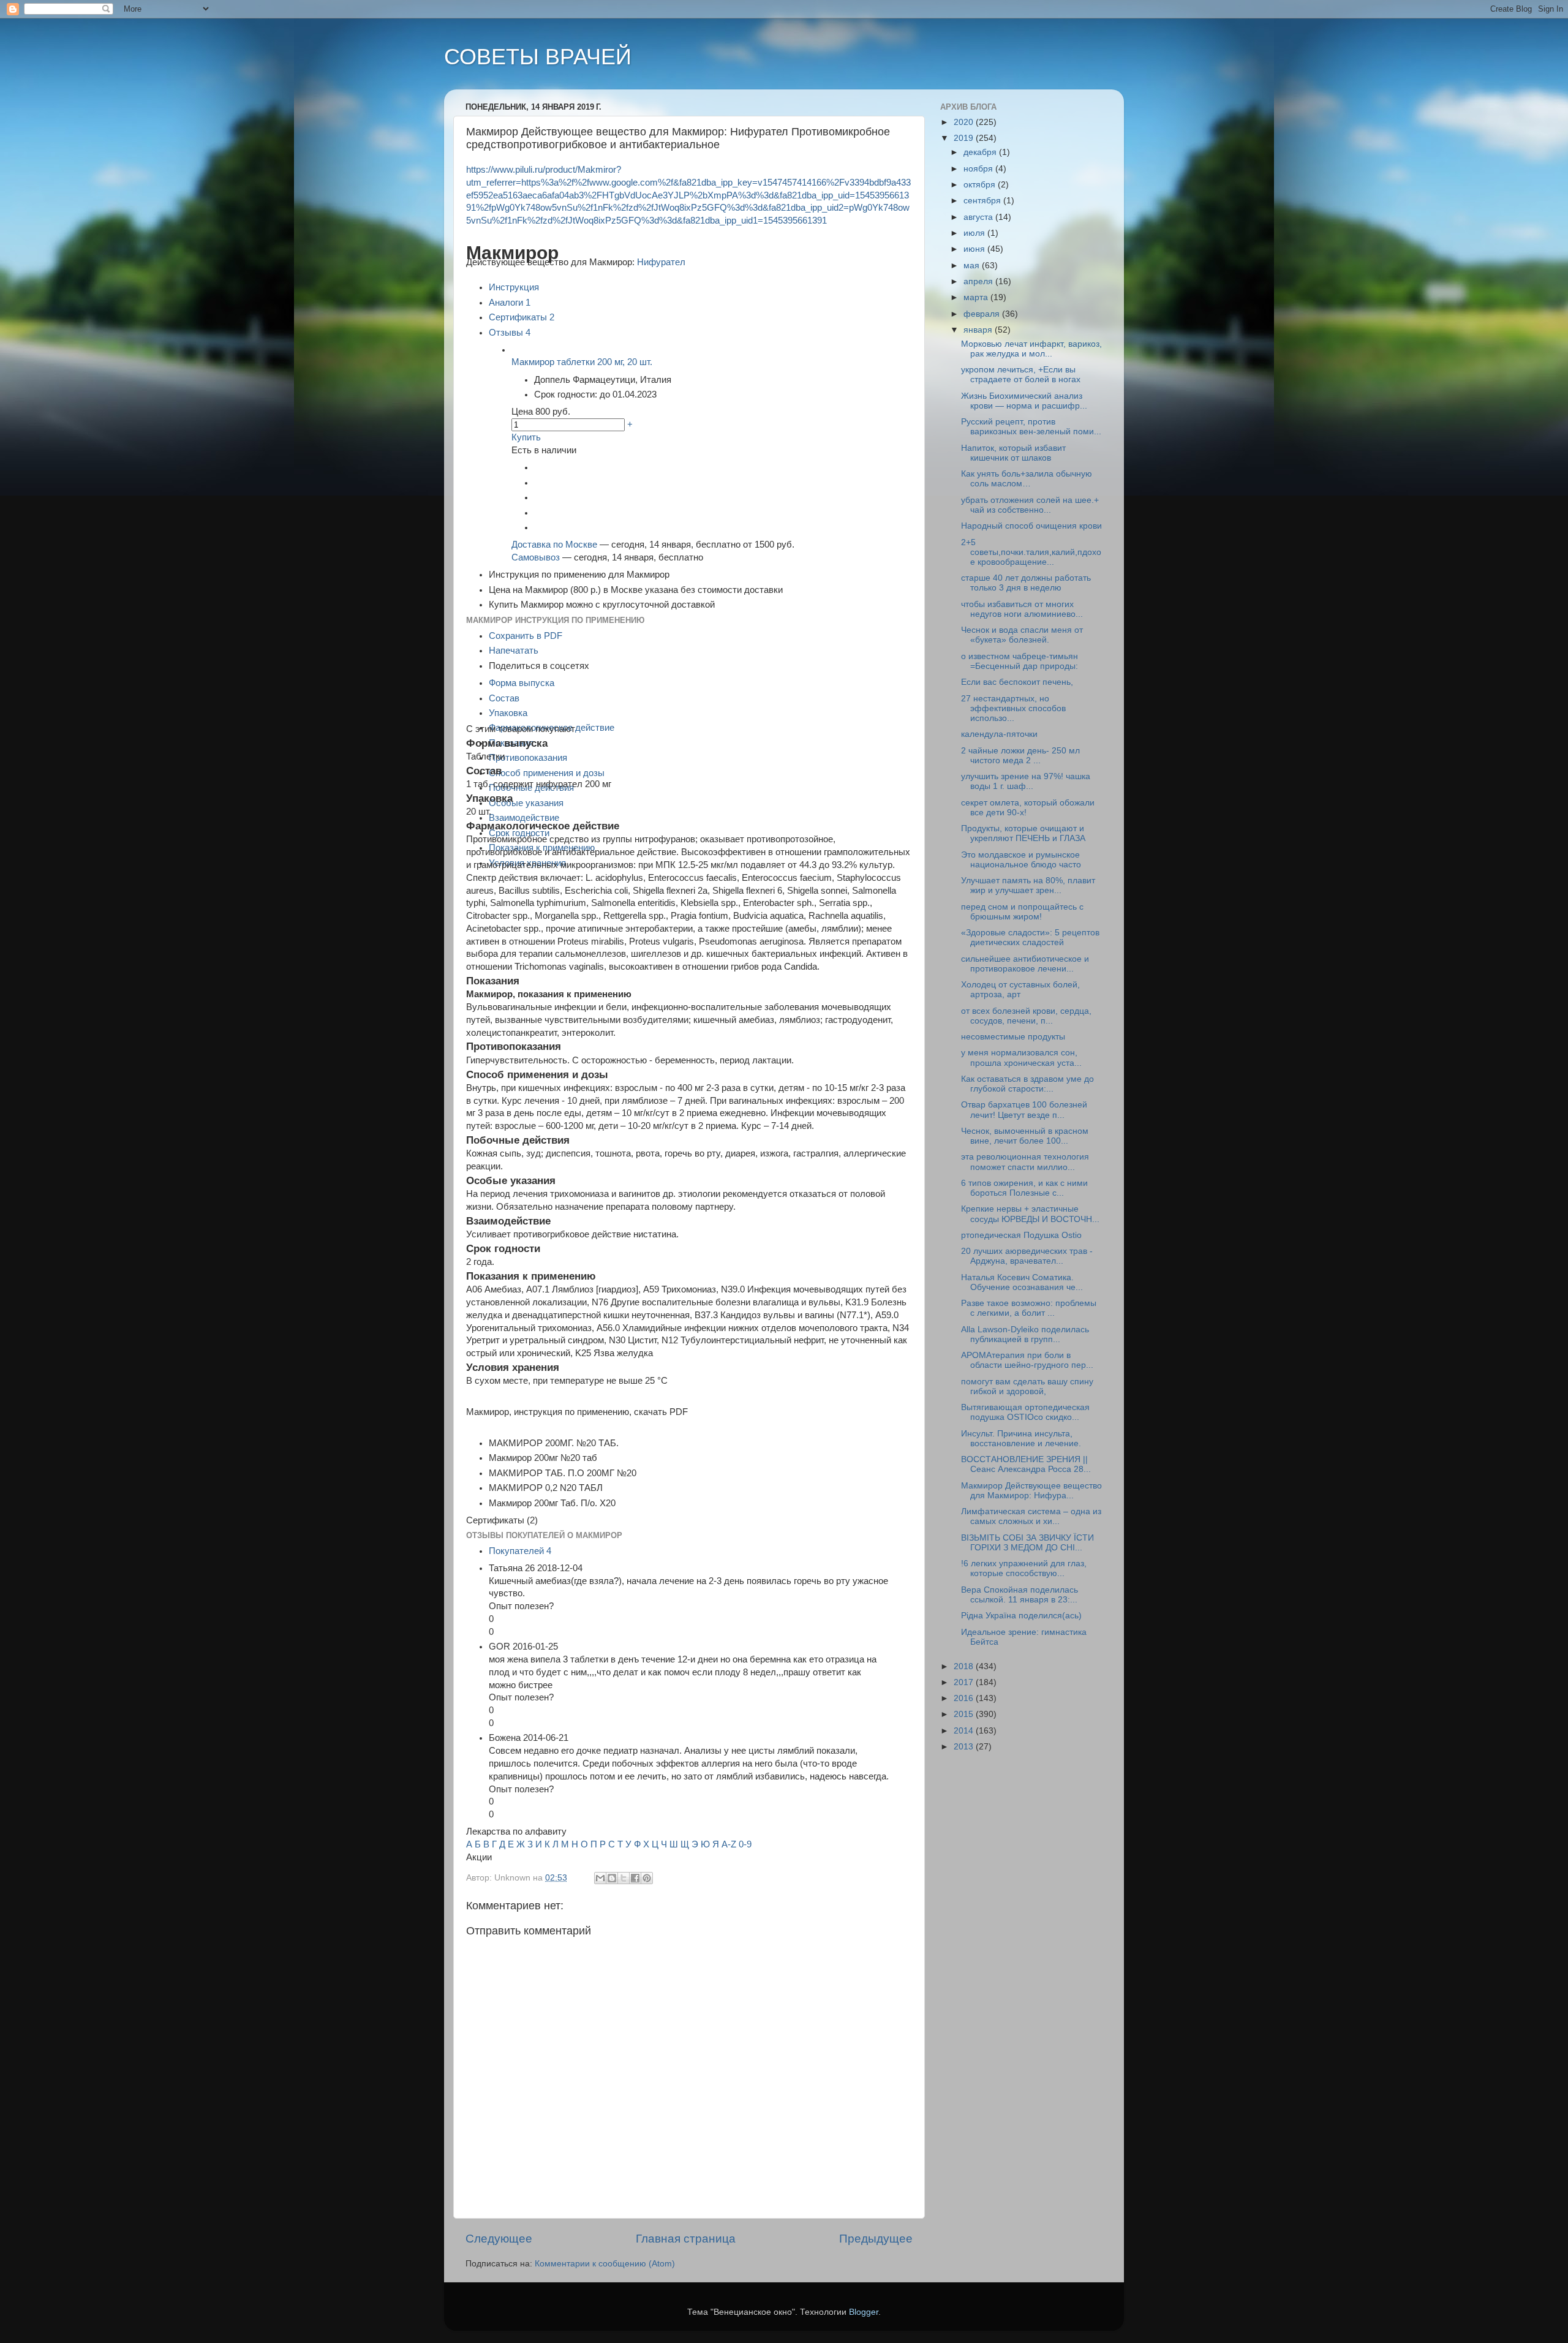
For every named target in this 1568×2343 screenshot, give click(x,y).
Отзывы (510, 333)
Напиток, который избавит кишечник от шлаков (1013, 453)
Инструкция (514, 287)
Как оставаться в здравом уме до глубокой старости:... (1027, 1084)
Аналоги (510, 303)
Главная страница (686, 2239)
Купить (526, 437)
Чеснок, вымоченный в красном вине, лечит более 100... (1025, 1136)
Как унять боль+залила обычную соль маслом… (1027, 479)
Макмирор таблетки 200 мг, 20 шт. (582, 362)
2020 (965, 122)
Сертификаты (522, 317)
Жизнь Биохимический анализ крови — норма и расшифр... (1024, 401)
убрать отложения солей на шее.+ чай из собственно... (1030, 505)
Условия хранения (527, 863)
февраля (983, 314)
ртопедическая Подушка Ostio (1021, 1235)
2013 (965, 1747)
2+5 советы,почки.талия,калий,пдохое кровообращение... (1031, 552)
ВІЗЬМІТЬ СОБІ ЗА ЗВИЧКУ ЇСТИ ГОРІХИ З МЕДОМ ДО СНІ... (1027, 1543)
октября (981, 185)
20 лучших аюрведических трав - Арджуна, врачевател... (1027, 1256)
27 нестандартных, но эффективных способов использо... (1013, 708)
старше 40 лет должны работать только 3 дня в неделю (1026, 583)
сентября (983, 201)
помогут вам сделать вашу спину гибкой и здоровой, (1027, 1387)
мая (973, 266)
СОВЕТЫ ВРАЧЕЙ (538, 57)
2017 (965, 1682)
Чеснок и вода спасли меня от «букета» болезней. (1022, 635)
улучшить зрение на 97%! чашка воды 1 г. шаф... (1026, 781)
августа (979, 217)
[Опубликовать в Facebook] (635, 1878)
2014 (965, 1731)
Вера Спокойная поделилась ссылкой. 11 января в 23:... (1020, 1595)
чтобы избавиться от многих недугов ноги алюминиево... (1022, 609)
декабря (981, 152)
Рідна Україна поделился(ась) (1021, 1616)
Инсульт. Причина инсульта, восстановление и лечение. (1021, 1439)
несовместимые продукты (1013, 1037)
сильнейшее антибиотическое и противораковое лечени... (1025, 964)
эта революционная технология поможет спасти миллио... (1025, 1162)
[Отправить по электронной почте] (600, 1878)
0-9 (745, 1844)
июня (975, 249)
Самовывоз (536, 557)
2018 (965, 1666)
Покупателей (520, 1551)
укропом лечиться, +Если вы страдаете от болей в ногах (1021, 375)
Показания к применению (542, 848)
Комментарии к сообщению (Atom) (605, 2264)
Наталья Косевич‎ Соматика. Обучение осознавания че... (1022, 1282)
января (979, 330)
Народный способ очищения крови (1031, 526)
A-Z (729, 1844)
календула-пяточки (999, 734)
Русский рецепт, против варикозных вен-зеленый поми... (1031, 427)
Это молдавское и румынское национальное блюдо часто (1021, 860)
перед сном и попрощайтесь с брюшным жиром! (1022, 912)
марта (977, 297)
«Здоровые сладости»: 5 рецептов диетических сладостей (1030, 938)
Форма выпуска (522, 683)
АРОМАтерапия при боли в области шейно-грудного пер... (1027, 1360)
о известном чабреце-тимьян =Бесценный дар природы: (1020, 661)
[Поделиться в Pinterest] (647, 1878)
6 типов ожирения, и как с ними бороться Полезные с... (1024, 1188)
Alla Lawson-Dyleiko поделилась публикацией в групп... (1025, 1334)
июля (975, 233)
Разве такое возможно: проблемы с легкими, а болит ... (1029, 1308)
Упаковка (508, 713)
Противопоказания (528, 758)
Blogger (864, 2312)
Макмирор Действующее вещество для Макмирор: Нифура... (1031, 1491)
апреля (979, 281)
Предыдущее (876, 2239)
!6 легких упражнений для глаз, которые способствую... (1024, 1568)
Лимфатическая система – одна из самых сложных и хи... (1031, 1516)
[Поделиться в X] (624, 1878)
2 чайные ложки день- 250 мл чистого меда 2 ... (1020, 756)
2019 (965, 138)
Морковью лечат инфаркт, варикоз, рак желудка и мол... (1031, 349)
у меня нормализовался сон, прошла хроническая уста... (1021, 1058)
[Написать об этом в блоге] (612, 1878)
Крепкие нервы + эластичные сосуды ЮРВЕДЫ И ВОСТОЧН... (1030, 1214)
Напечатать (514, 651)
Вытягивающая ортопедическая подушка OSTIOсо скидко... (1025, 1412)
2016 (965, 1698)
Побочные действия (531, 788)
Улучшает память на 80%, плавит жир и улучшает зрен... (1028, 885)
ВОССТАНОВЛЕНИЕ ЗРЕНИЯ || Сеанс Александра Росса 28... (1026, 1464)
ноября (979, 169)
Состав (504, 698)
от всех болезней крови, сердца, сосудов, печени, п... (1026, 1016)
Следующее (499, 2239)
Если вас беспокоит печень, (1017, 682)
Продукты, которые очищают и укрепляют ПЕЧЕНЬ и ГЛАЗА (1023, 833)
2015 (965, 1714)
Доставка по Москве (554, 545)
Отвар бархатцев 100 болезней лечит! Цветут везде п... (1024, 1110)
